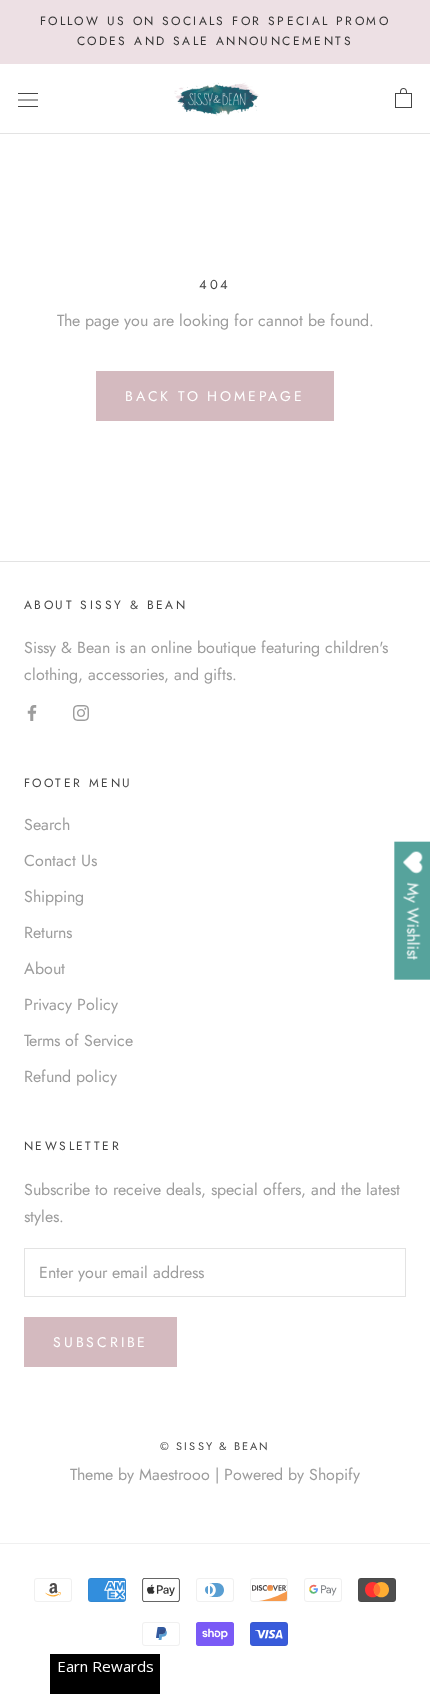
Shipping (54, 896)
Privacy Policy (71, 1004)
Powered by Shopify (292, 1474)
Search (47, 824)
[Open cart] (403, 99)
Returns (48, 932)
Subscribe (100, 1342)
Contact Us (60, 860)
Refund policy (70, 1076)
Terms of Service (78, 1040)
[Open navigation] (28, 99)
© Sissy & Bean (215, 1446)
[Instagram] (81, 712)
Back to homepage (215, 396)
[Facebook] (32, 712)
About (44, 968)
